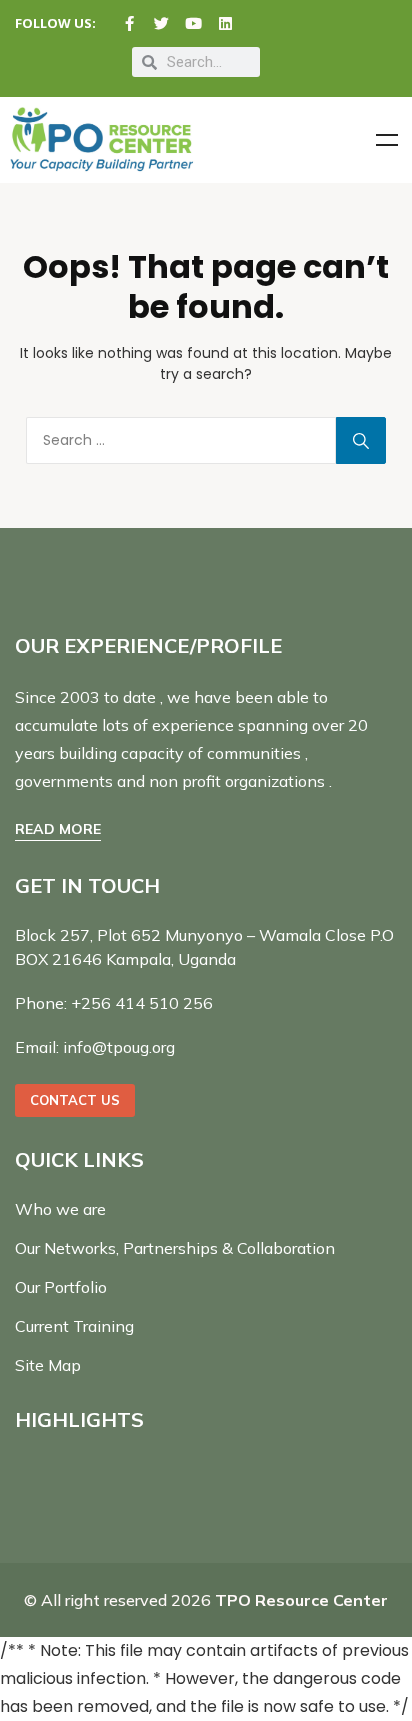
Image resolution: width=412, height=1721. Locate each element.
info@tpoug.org (119, 1047)
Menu (387, 140)
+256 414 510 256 (142, 1003)
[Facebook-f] (129, 23)
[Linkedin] (225, 23)
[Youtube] (193, 23)
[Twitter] (161, 23)
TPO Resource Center (301, 1600)
